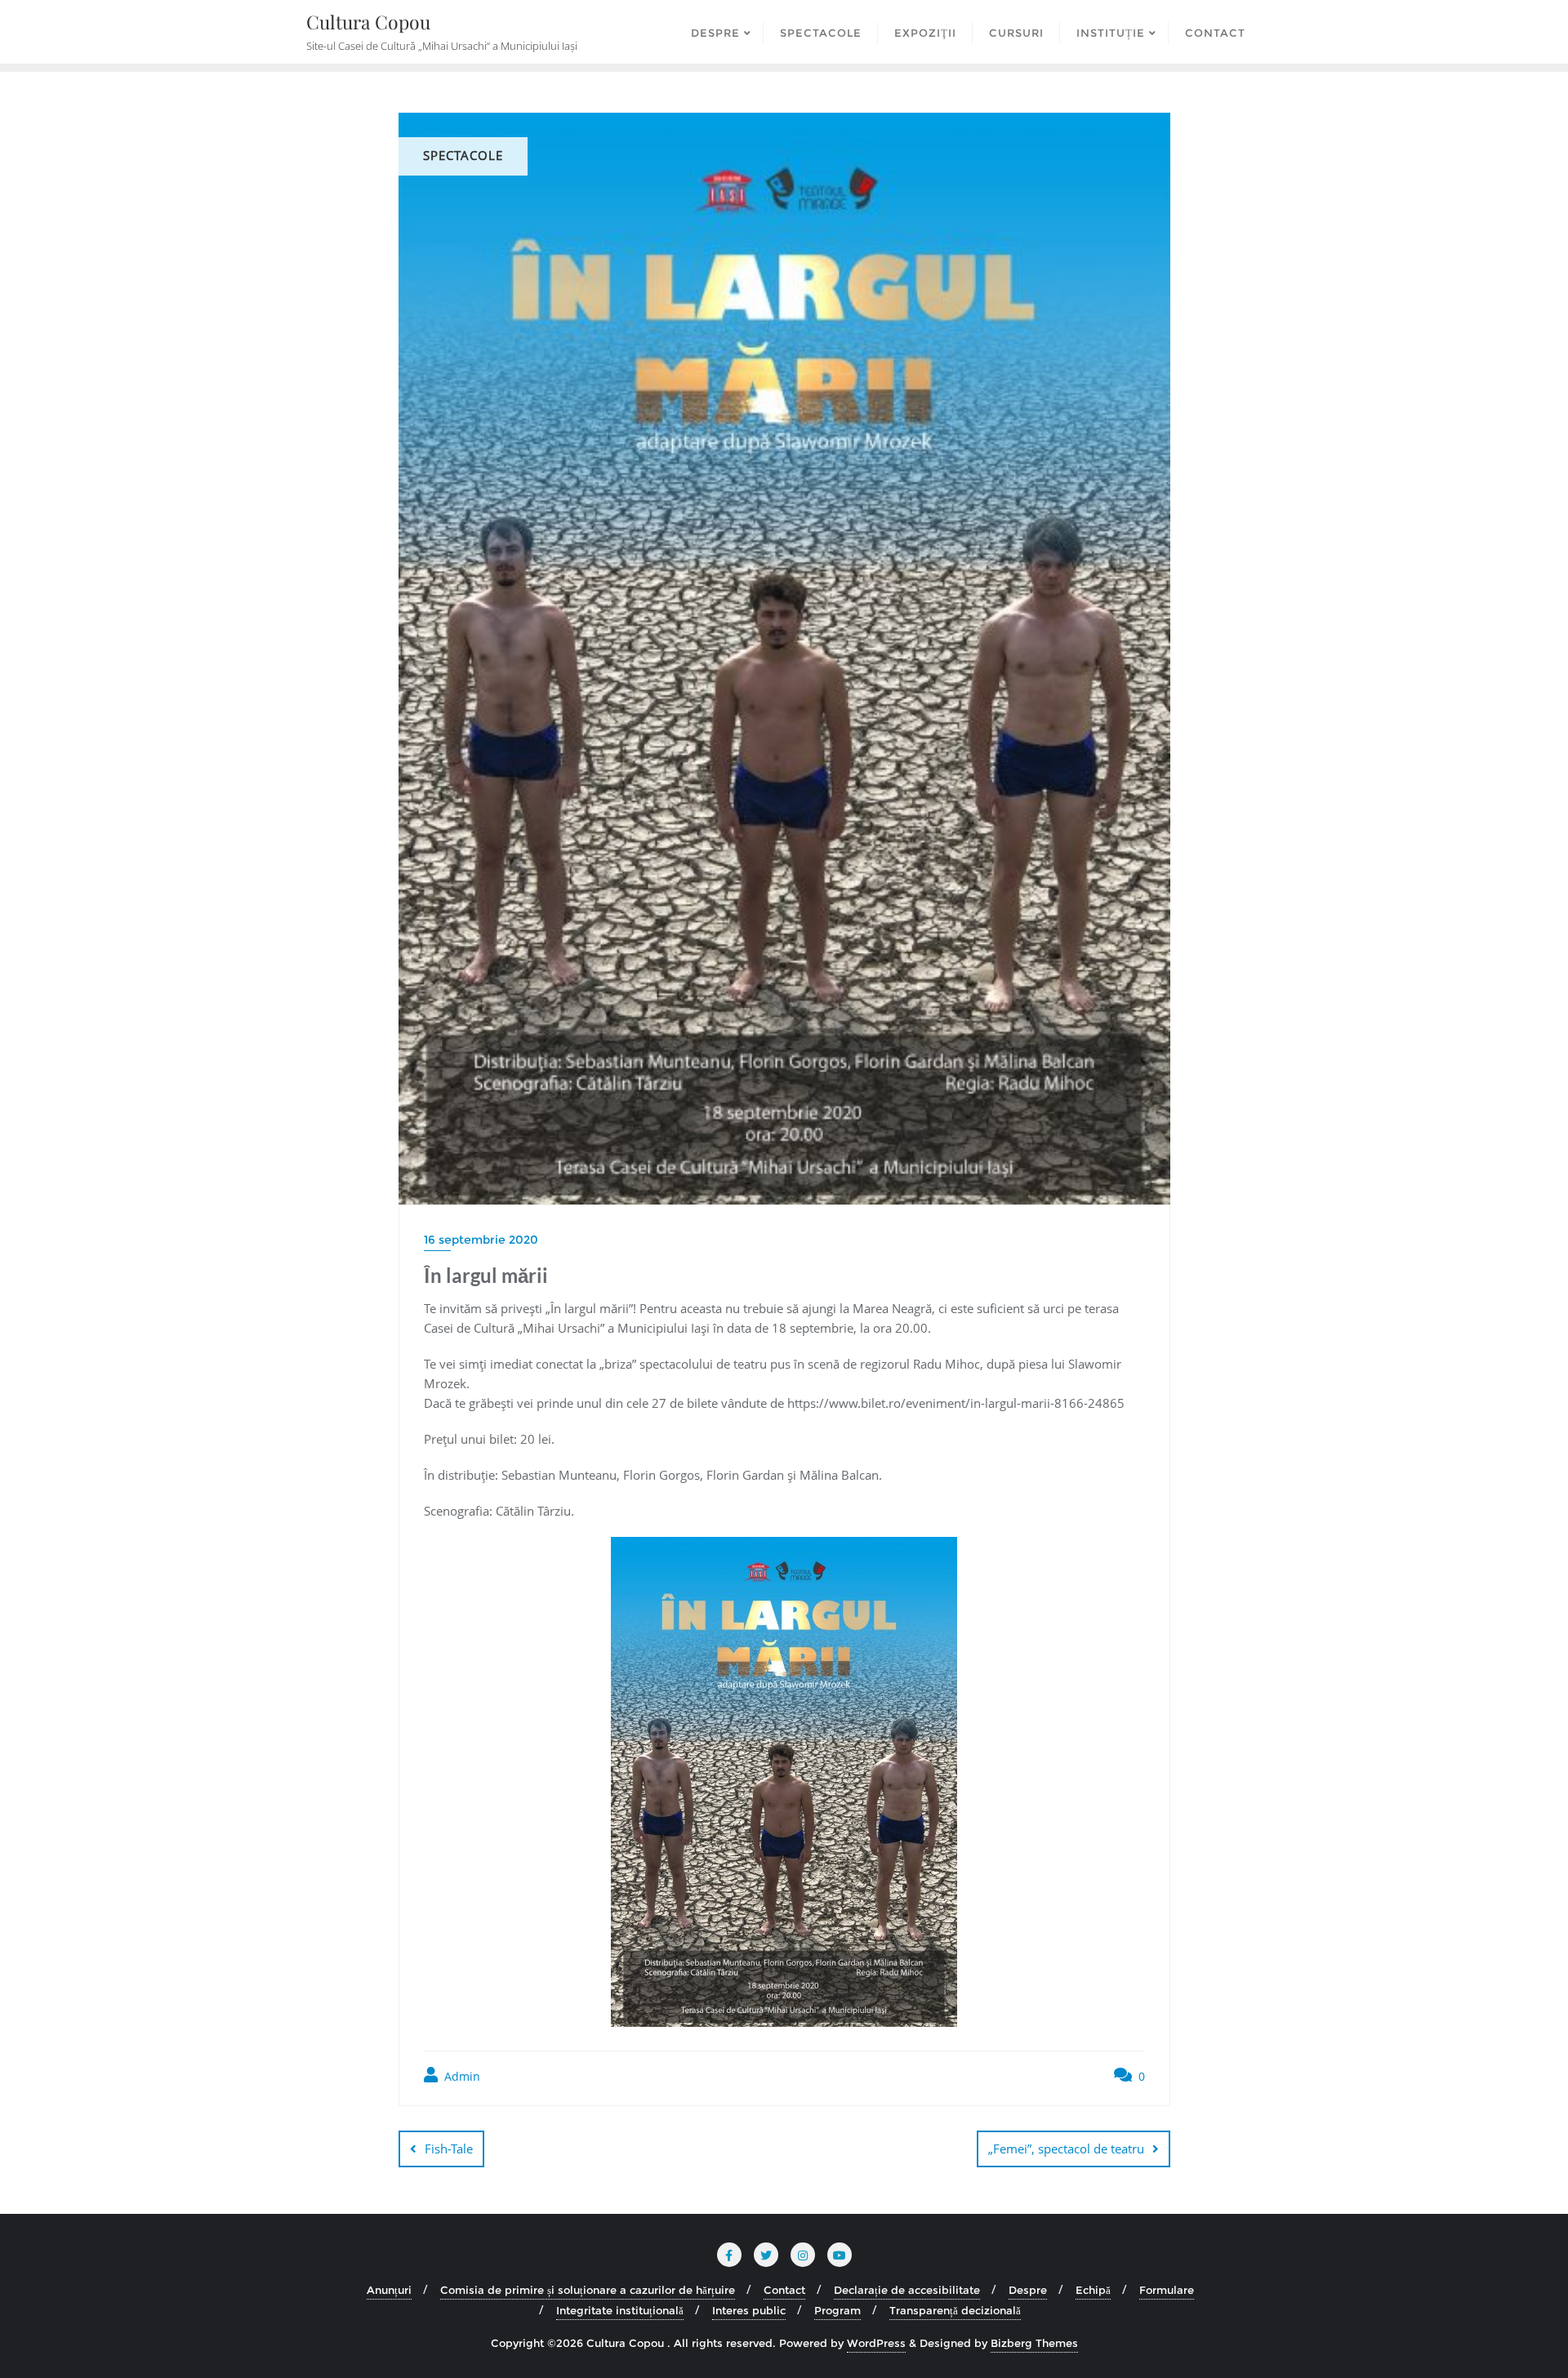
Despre (1028, 2290)
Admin (461, 2076)
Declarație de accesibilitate (907, 2290)
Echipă (1093, 2290)
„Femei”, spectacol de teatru (1066, 2149)
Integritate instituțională (620, 2310)
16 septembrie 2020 (481, 1240)
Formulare (1167, 2290)
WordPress (876, 2343)
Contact (784, 2290)
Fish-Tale (449, 2149)
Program (837, 2310)
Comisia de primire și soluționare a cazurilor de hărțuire (588, 2290)
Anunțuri (389, 2290)
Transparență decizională (955, 2310)
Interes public (749, 2310)
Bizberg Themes (1034, 2343)
